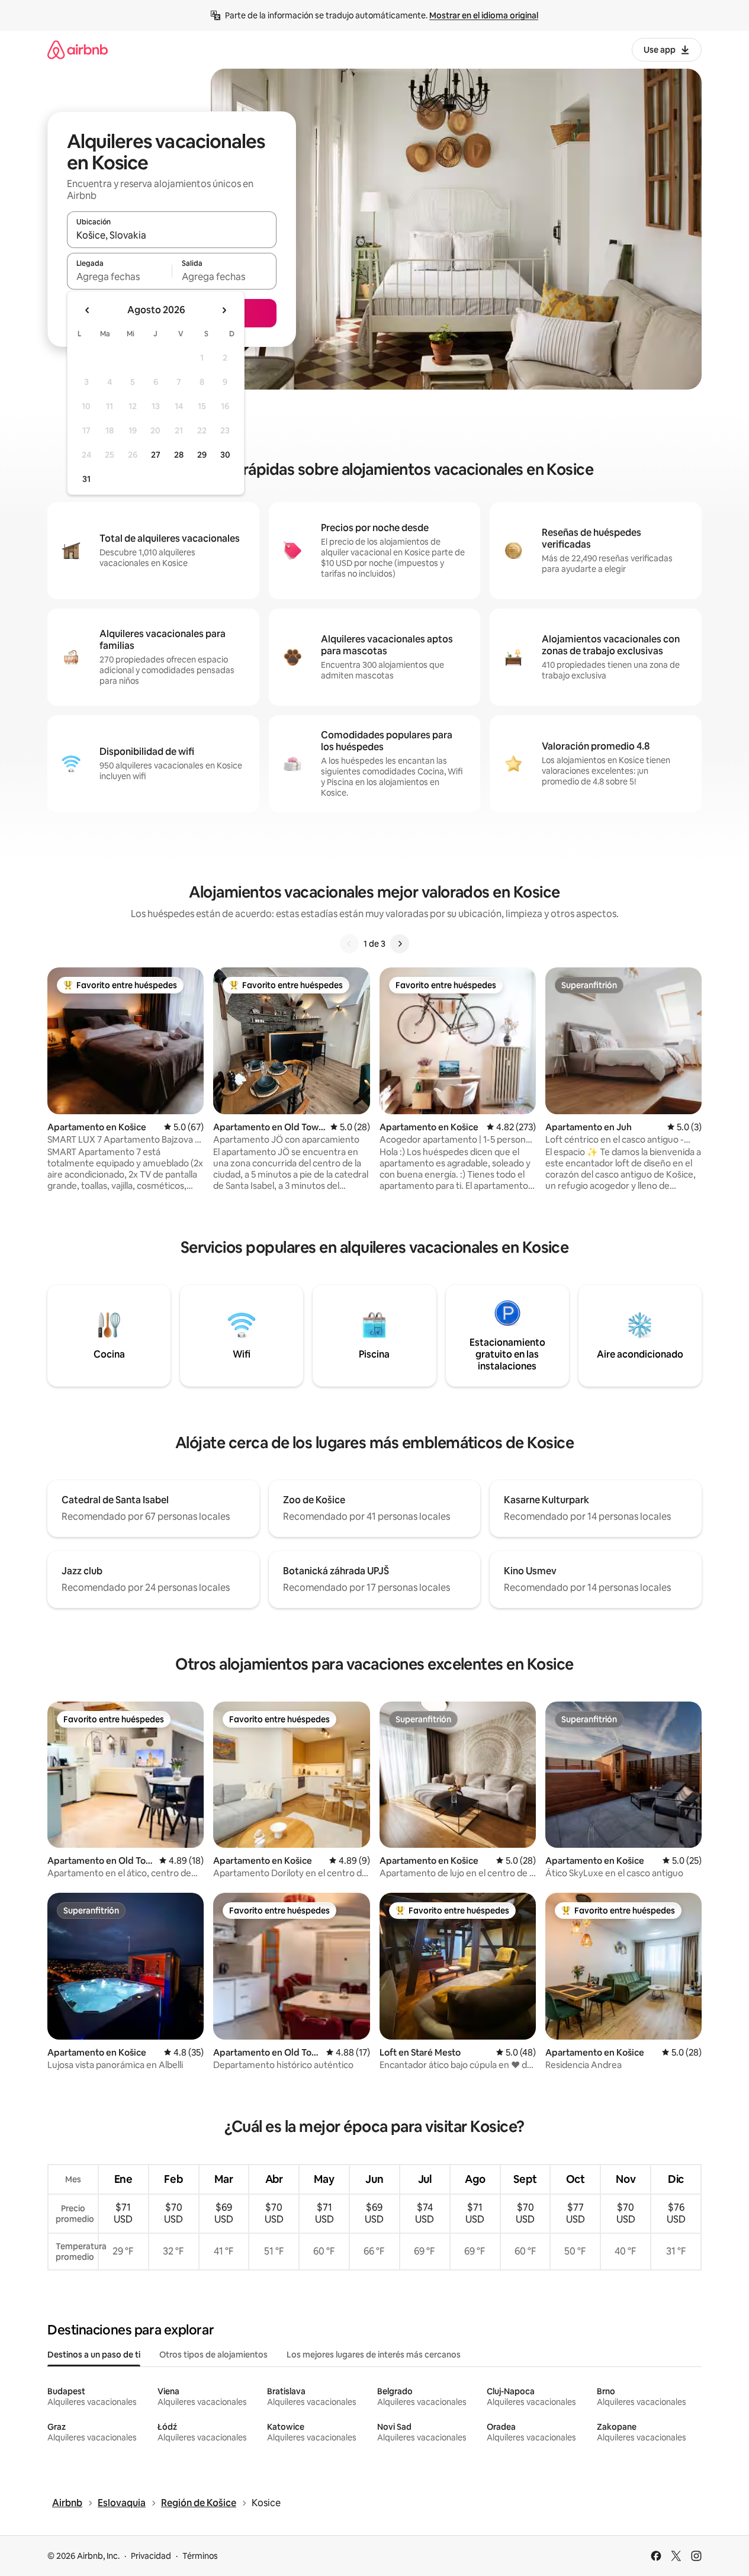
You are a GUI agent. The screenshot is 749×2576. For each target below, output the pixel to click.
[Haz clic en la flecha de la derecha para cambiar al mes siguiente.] (224, 310)
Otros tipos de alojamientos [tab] (213, 2355)
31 (86, 479)
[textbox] (119, 276)
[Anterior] (349, 944)
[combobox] (172, 235)
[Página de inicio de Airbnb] (78, 49)
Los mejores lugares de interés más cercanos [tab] (374, 2355)
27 (156, 455)
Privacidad (151, 2556)
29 (202, 455)
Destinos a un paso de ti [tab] (94, 2355)
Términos (200, 2556)
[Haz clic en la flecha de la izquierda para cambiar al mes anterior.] (88, 310)
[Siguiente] (400, 944)
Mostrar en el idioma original (484, 15)
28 (179, 455)
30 (225, 455)
